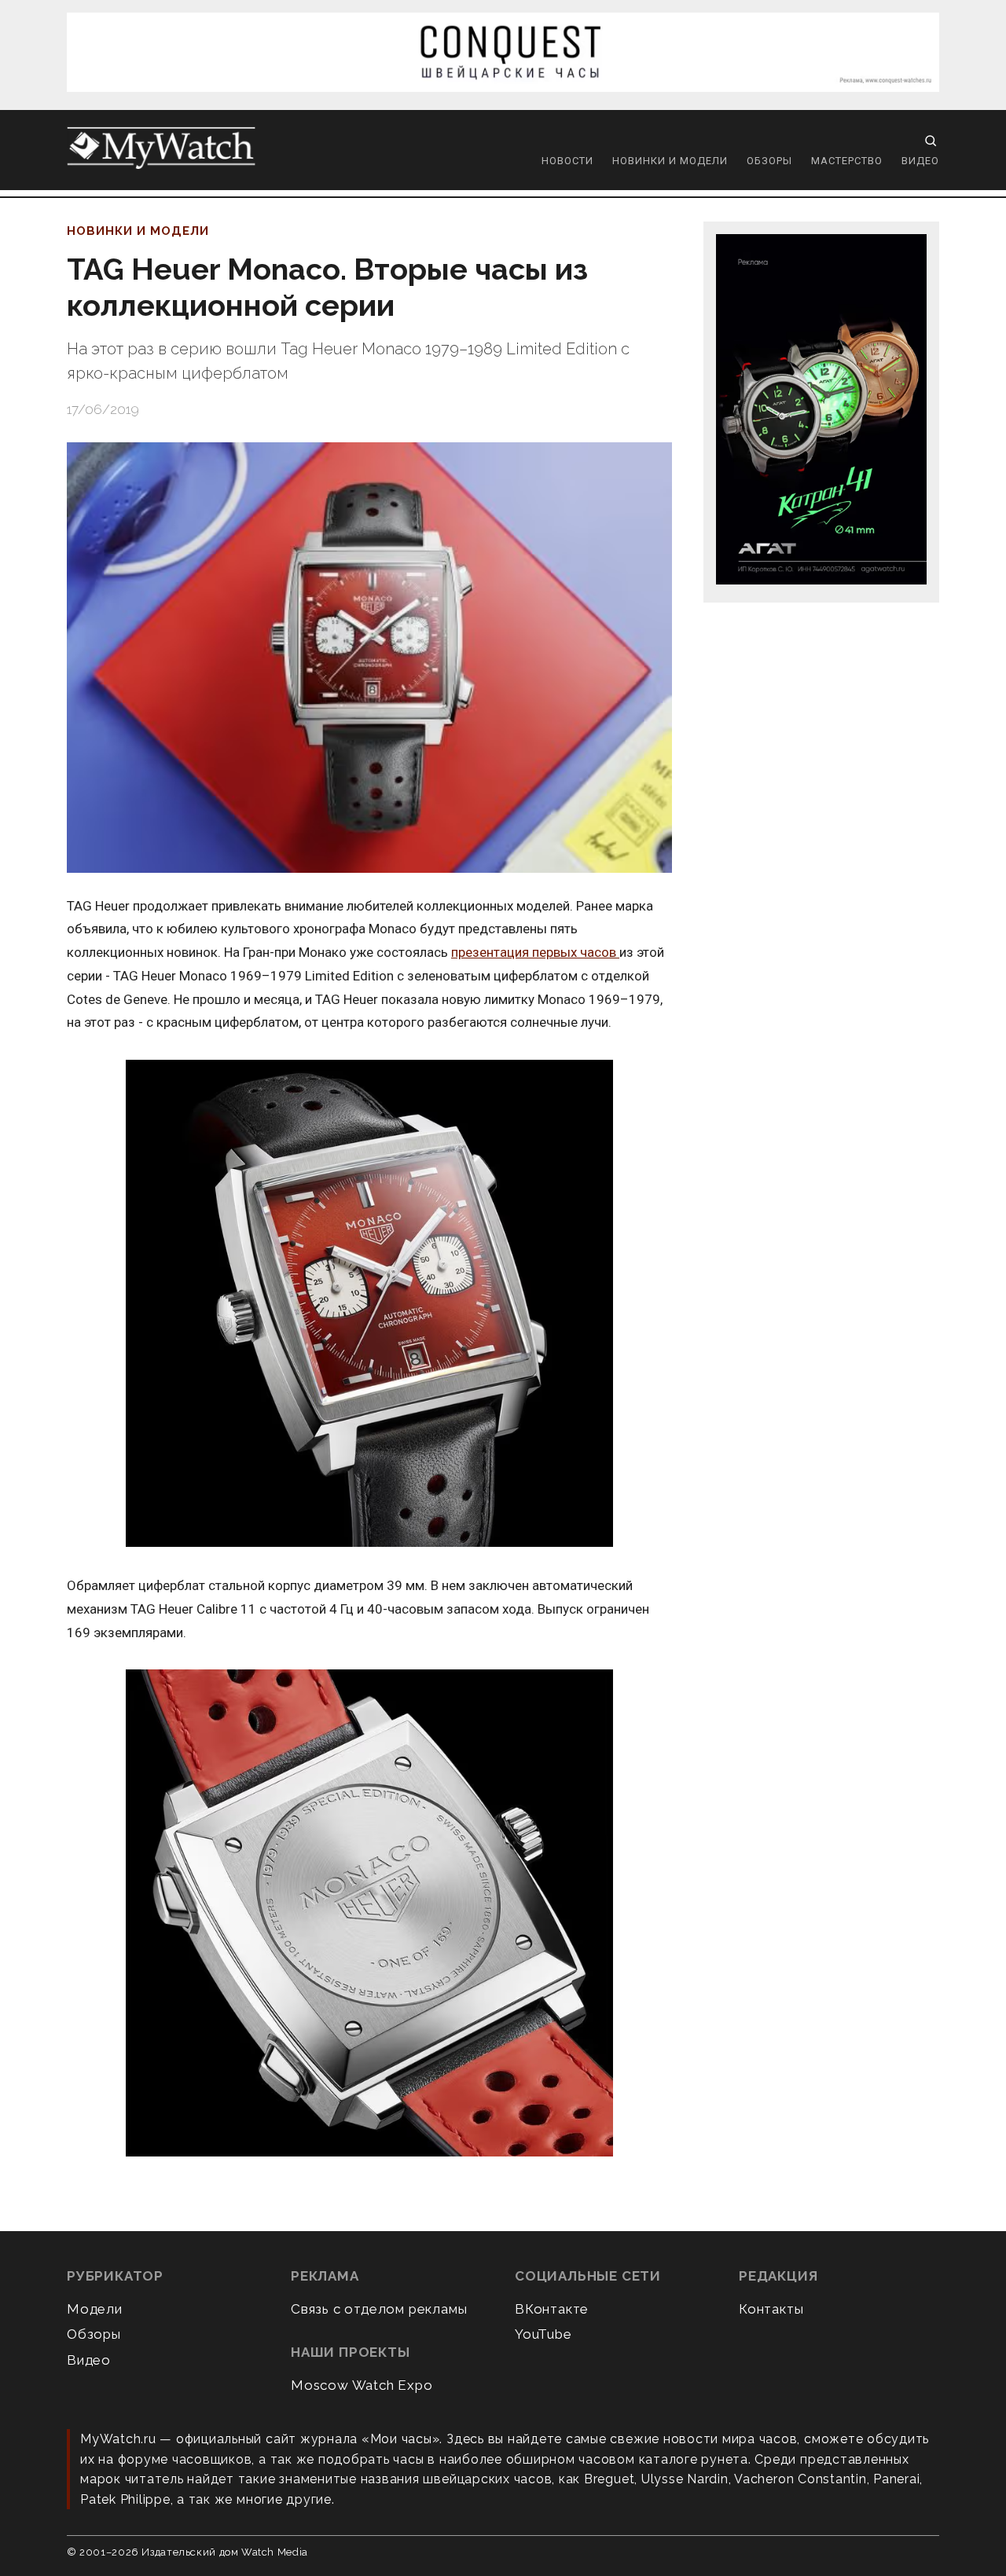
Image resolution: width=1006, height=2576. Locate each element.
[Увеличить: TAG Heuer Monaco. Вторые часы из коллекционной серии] (369, 658)
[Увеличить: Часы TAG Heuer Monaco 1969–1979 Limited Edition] (369, 1304)
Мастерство (847, 161)
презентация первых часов (535, 952)
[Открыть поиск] (931, 141)
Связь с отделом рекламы (379, 2309)
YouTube (543, 2334)
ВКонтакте (552, 2309)
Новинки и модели (670, 161)
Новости (567, 161)
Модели (95, 2309)
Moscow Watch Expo (362, 2385)
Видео (920, 161)
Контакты (771, 2309)
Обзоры (769, 161)
